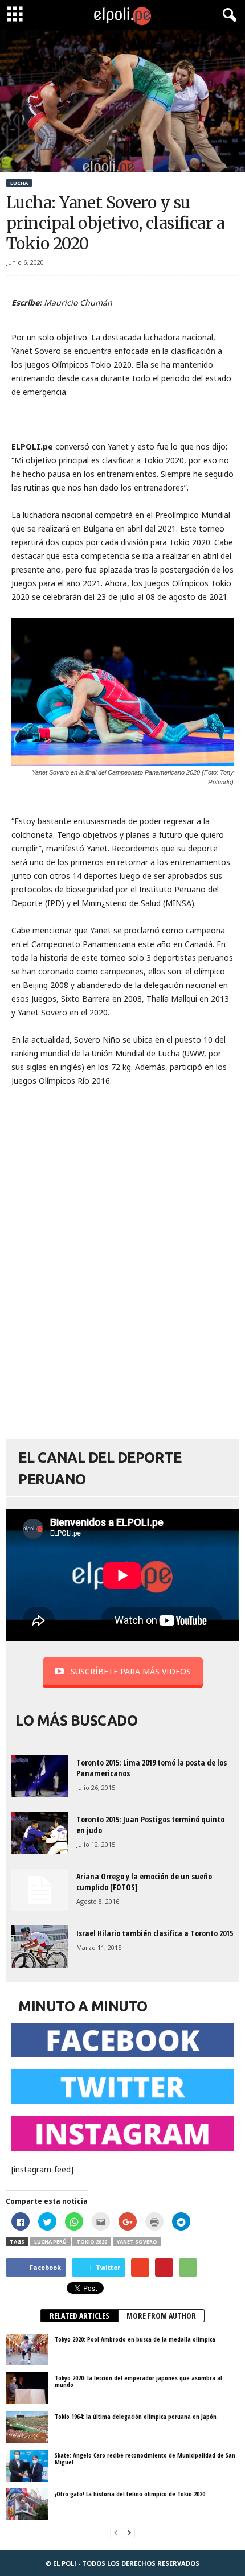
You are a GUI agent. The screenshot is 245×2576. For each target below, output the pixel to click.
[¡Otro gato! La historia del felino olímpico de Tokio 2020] (27, 2504)
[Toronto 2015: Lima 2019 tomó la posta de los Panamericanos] (40, 1776)
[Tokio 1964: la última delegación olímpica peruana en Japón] (27, 2427)
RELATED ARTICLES (79, 2316)
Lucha (19, 183)
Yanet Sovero (137, 2242)
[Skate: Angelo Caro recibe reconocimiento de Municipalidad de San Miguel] (27, 2466)
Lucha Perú (50, 2242)
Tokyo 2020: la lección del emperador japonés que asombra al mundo (138, 2381)
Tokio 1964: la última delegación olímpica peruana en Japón (136, 2416)
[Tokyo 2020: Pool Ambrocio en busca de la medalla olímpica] (27, 2349)
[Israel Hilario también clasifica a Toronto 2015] (40, 1947)
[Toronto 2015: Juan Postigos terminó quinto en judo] (40, 1833)
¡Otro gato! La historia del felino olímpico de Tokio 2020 (130, 2494)
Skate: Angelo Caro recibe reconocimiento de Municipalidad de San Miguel (145, 2458)
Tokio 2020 (92, 2242)
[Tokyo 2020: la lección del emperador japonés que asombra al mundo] (27, 2388)
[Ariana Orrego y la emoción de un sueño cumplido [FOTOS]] (40, 1890)
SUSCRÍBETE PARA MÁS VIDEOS (131, 1671)
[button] (227, 15)
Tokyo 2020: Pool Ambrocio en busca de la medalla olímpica (135, 2339)
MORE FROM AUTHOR (161, 2316)
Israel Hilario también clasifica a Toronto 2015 (155, 1933)
